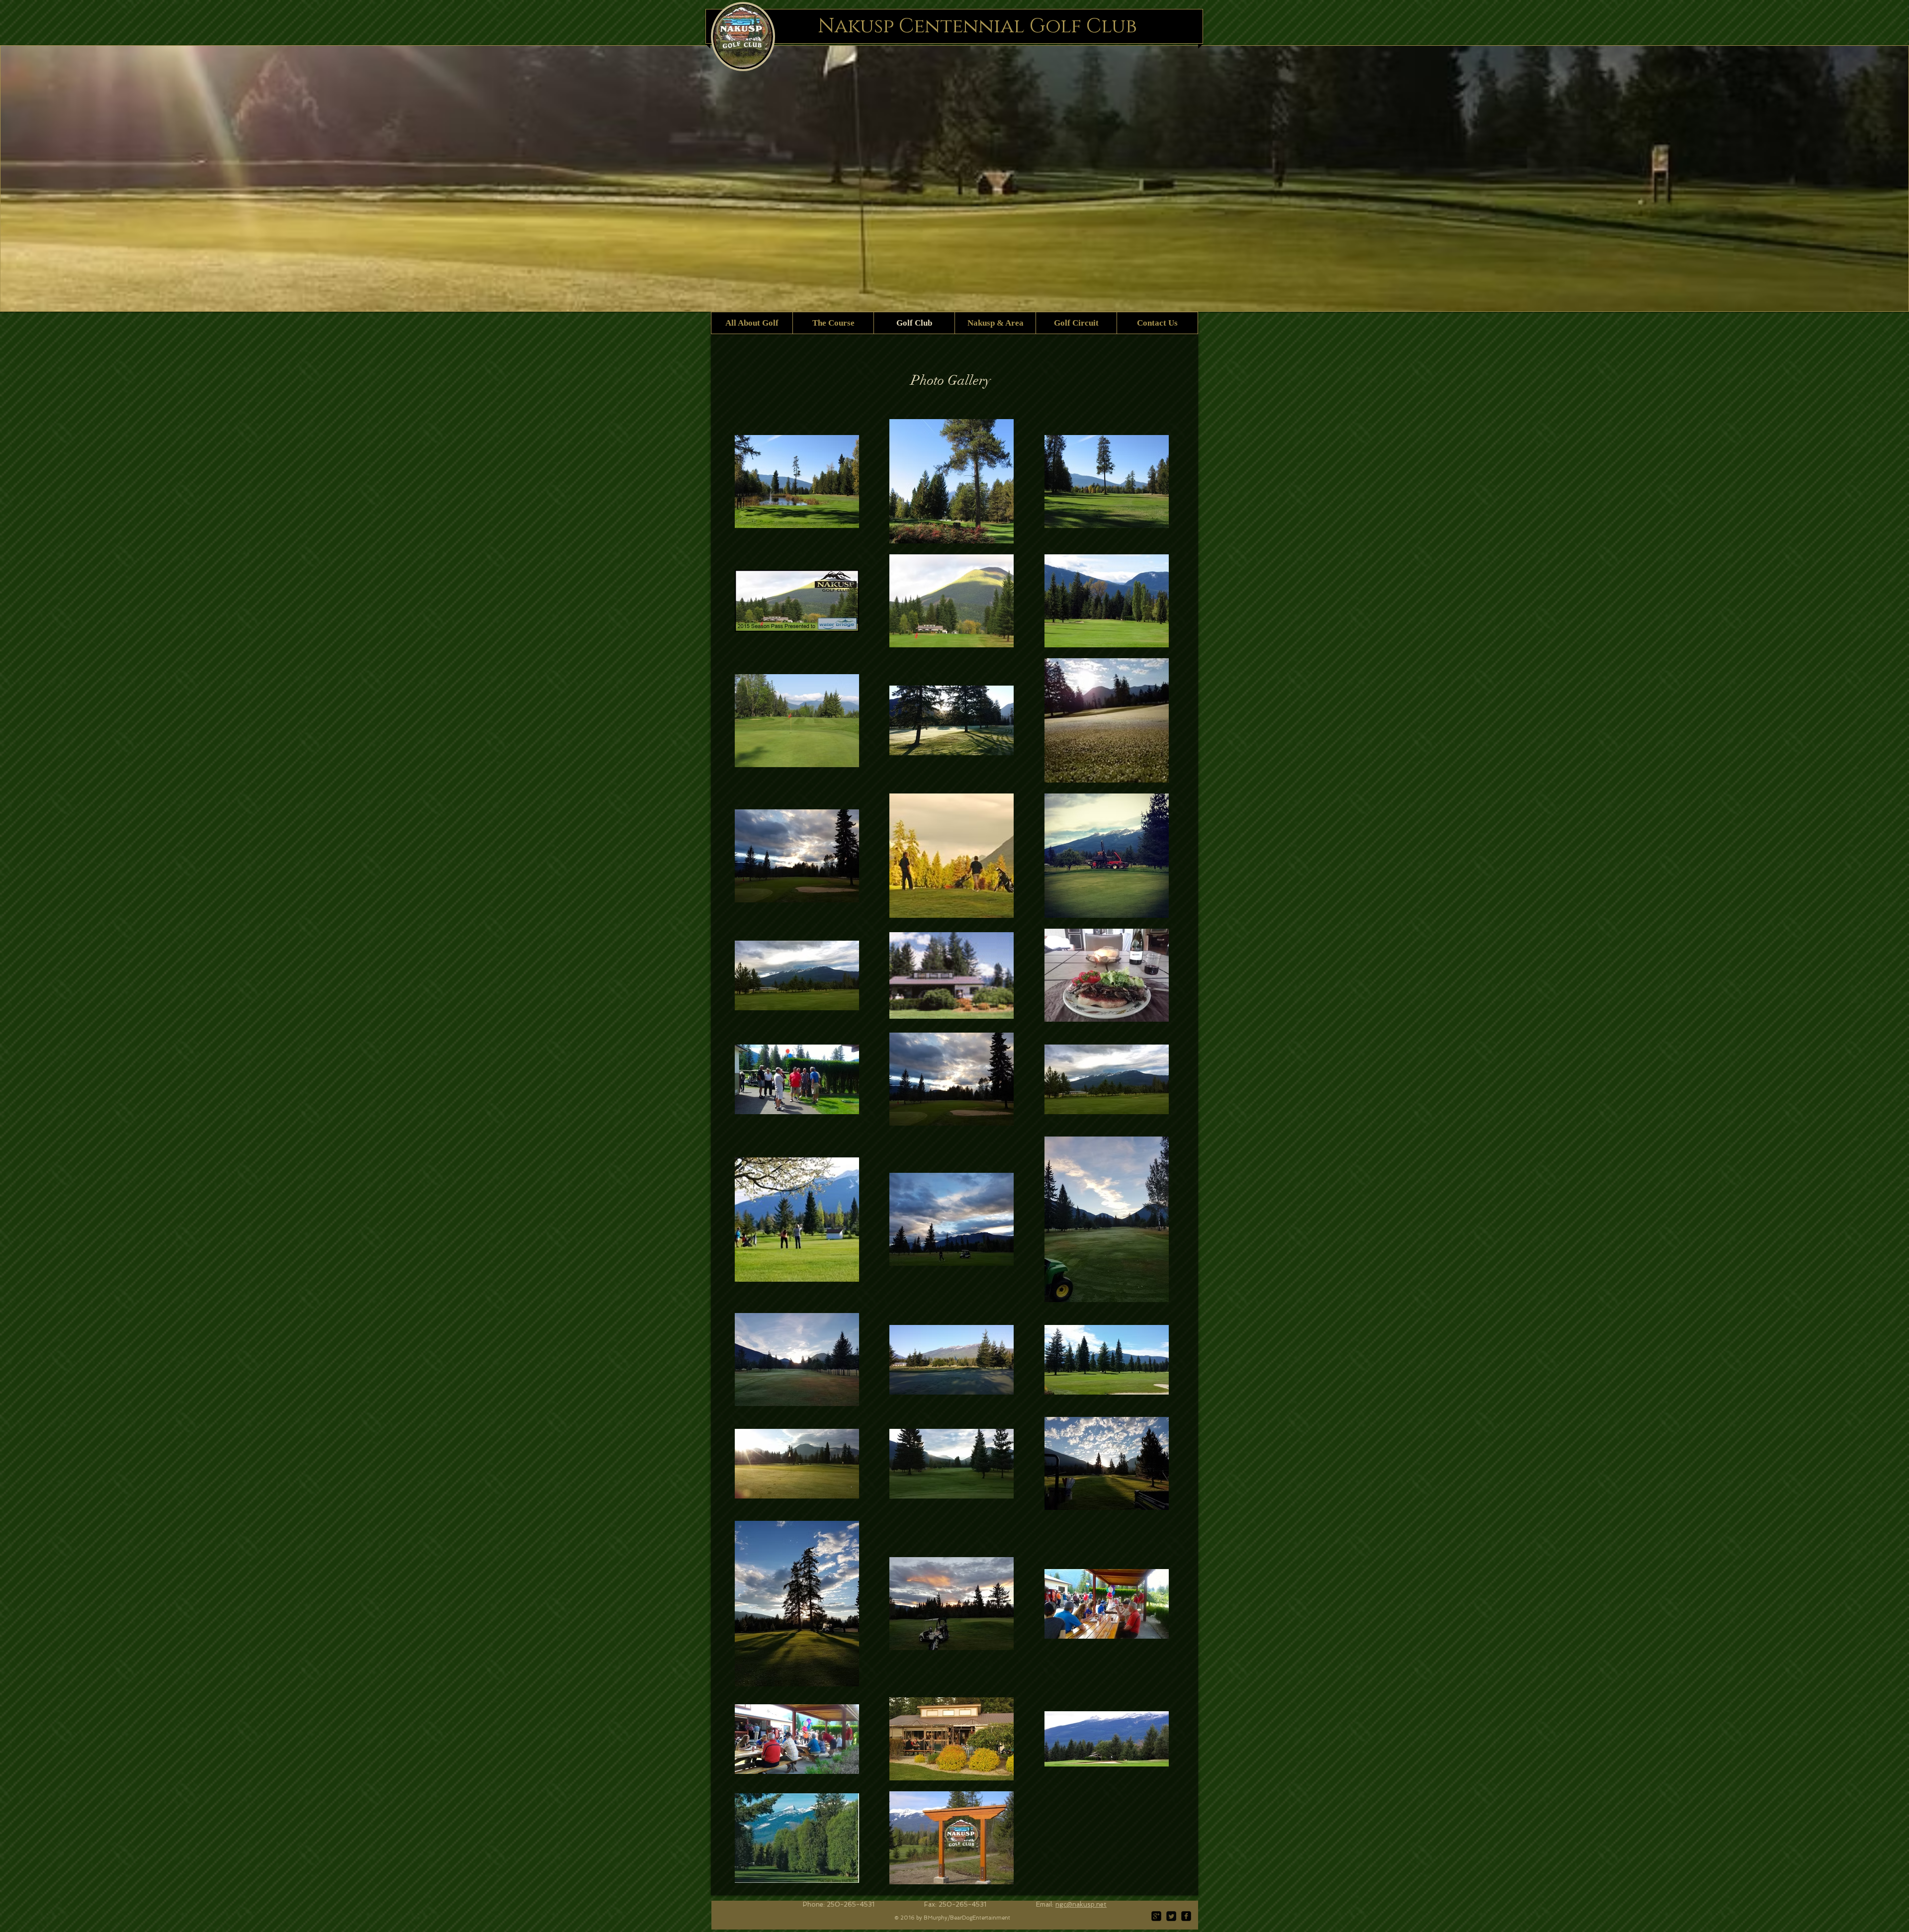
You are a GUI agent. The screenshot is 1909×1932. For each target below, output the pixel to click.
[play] (1894, 296)
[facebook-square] (1186, 1916)
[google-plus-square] (1156, 1916)
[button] (954, 178)
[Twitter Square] (1171, 1916)
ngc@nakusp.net (1081, 1904)
